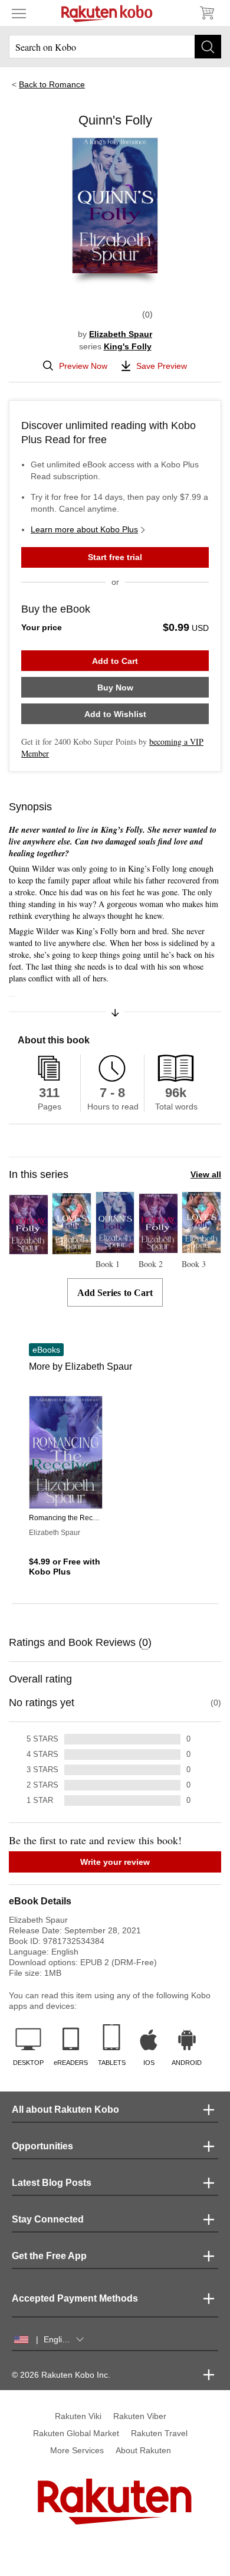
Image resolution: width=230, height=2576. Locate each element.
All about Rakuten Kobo (65, 2109)
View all (206, 1174)
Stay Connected (48, 2219)
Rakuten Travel (159, 2433)
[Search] (208, 47)
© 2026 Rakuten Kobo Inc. (61, 2375)
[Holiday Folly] (29, 1249)
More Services (77, 2450)
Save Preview (162, 366)
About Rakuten (143, 2450)
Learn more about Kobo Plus (84, 529)
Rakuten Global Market (76, 2433)
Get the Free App (49, 2256)
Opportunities (42, 2146)
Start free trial (115, 557)
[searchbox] (115, 47)
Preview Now (83, 366)
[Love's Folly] (72, 1249)
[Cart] (206, 13)
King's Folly (128, 346)
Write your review (115, 1862)
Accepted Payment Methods (75, 2298)
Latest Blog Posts (52, 2183)
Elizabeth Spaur (121, 334)
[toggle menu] (19, 13)
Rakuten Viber (140, 2416)
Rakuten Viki (78, 2416)
